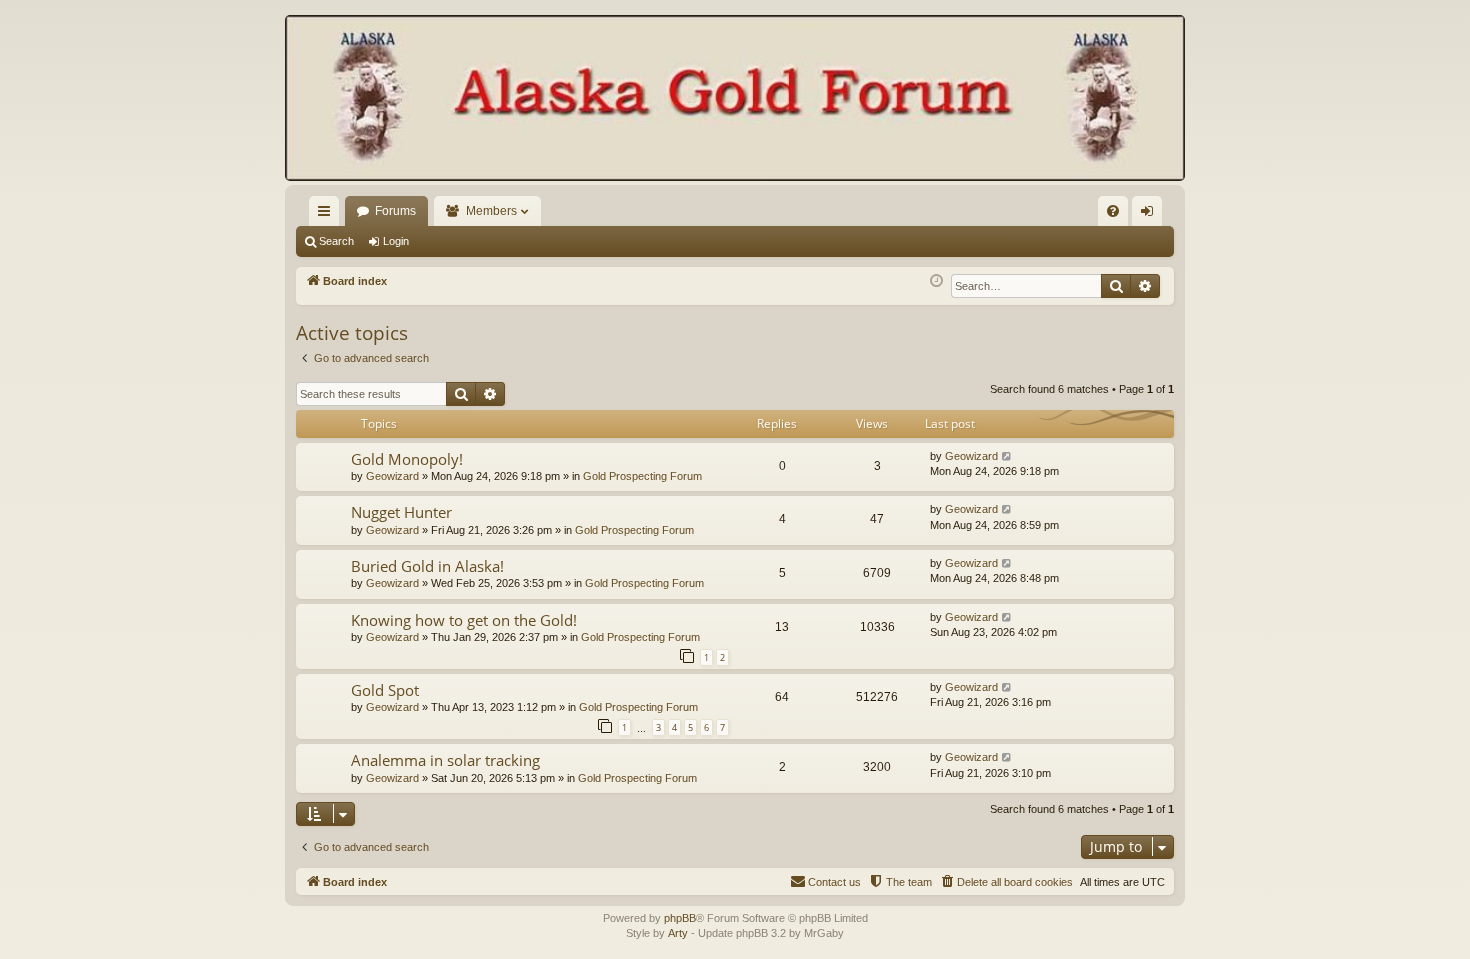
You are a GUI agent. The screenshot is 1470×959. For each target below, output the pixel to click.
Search (336, 241)
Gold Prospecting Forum (642, 476)
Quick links (328, 215)
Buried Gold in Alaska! (427, 566)
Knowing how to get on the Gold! (464, 620)
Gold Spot (385, 690)
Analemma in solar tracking (445, 760)
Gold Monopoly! (407, 459)
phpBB (680, 918)
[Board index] (735, 100)
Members (491, 211)
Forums (395, 211)
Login (396, 241)
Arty (678, 933)
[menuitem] (1113, 211)
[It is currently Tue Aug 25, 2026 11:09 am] (936, 281)
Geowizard (392, 476)
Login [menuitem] (1151, 215)
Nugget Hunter (401, 512)
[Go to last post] (1007, 456)
